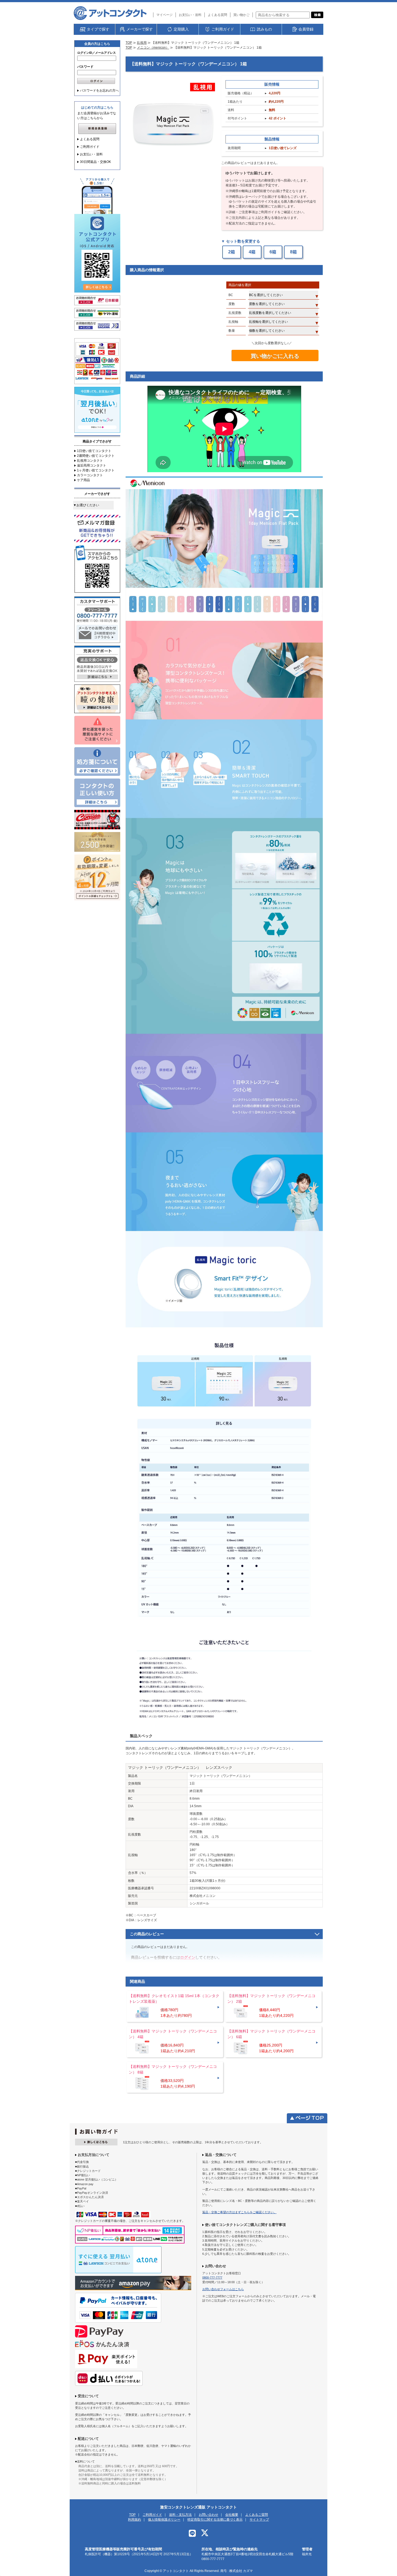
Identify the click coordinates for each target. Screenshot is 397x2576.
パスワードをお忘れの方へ (99, 90)
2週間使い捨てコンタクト (96, 456)
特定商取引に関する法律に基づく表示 (215, 2520)
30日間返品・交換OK (95, 162)
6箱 (273, 252)
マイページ (164, 15)
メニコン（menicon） (153, 48)
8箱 (293, 252)
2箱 (232, 252)
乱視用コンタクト (90, 461)
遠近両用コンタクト (92, 465)
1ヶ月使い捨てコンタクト (96, 470)
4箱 (252, 252)
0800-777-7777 (212, 2278)
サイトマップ (259, 2520)
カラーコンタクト (90, 475)
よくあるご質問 (257, 2515)
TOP (129, 43)
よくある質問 (217, 15)
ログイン (188, 1957)
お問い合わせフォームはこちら (223, 2289)
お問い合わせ (208, 2515)
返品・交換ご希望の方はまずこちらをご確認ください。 (239, 2212)
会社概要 (232, 2515)
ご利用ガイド (90, 147)
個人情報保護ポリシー (164, 2520)
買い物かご (241, 15)
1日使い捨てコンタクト (94, 451)
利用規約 (134, 2520)
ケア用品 (83, 480)
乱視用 (142, 43)
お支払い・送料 (190, 15)
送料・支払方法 (180, 2515)
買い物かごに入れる (275, 356)
